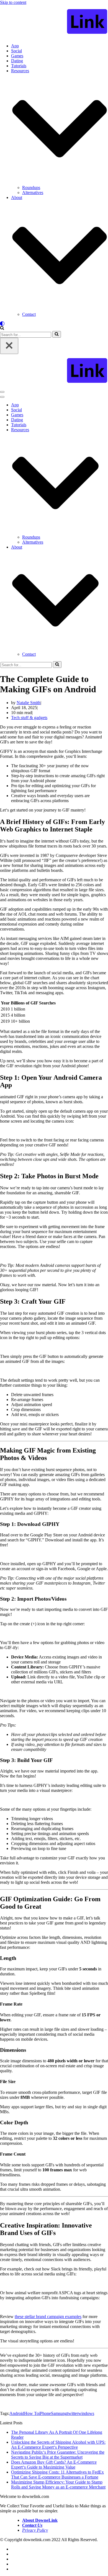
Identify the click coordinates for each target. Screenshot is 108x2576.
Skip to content (13, 2)
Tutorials (19, 66)
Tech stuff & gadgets (29, 718)
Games (17, 56)
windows (86, 2413)
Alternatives (33, 193)
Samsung (59, 2413)
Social (16, 51)
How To (31, 2413)
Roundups (31, 188)
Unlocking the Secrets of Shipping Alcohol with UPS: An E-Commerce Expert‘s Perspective (58, 2445)
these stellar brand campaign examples (48, 2317)
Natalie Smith (29, 703)
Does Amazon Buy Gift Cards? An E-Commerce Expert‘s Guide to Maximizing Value (54, 2465)
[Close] (9, 346)
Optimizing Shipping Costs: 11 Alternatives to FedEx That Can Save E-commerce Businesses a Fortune (57, 2475)
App (15, 46)
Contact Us (32, 2525)
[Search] (2, 328)
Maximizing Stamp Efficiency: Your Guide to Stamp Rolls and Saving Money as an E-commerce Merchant (58, 2485)
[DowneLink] (54, 22)
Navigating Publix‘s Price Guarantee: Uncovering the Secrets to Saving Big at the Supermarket (58, 2455)
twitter (73, 2413)
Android (17, 2413)
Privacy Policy (35, 2530)
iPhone (45, 2413)
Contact (29, 314)
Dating (17, 61)
